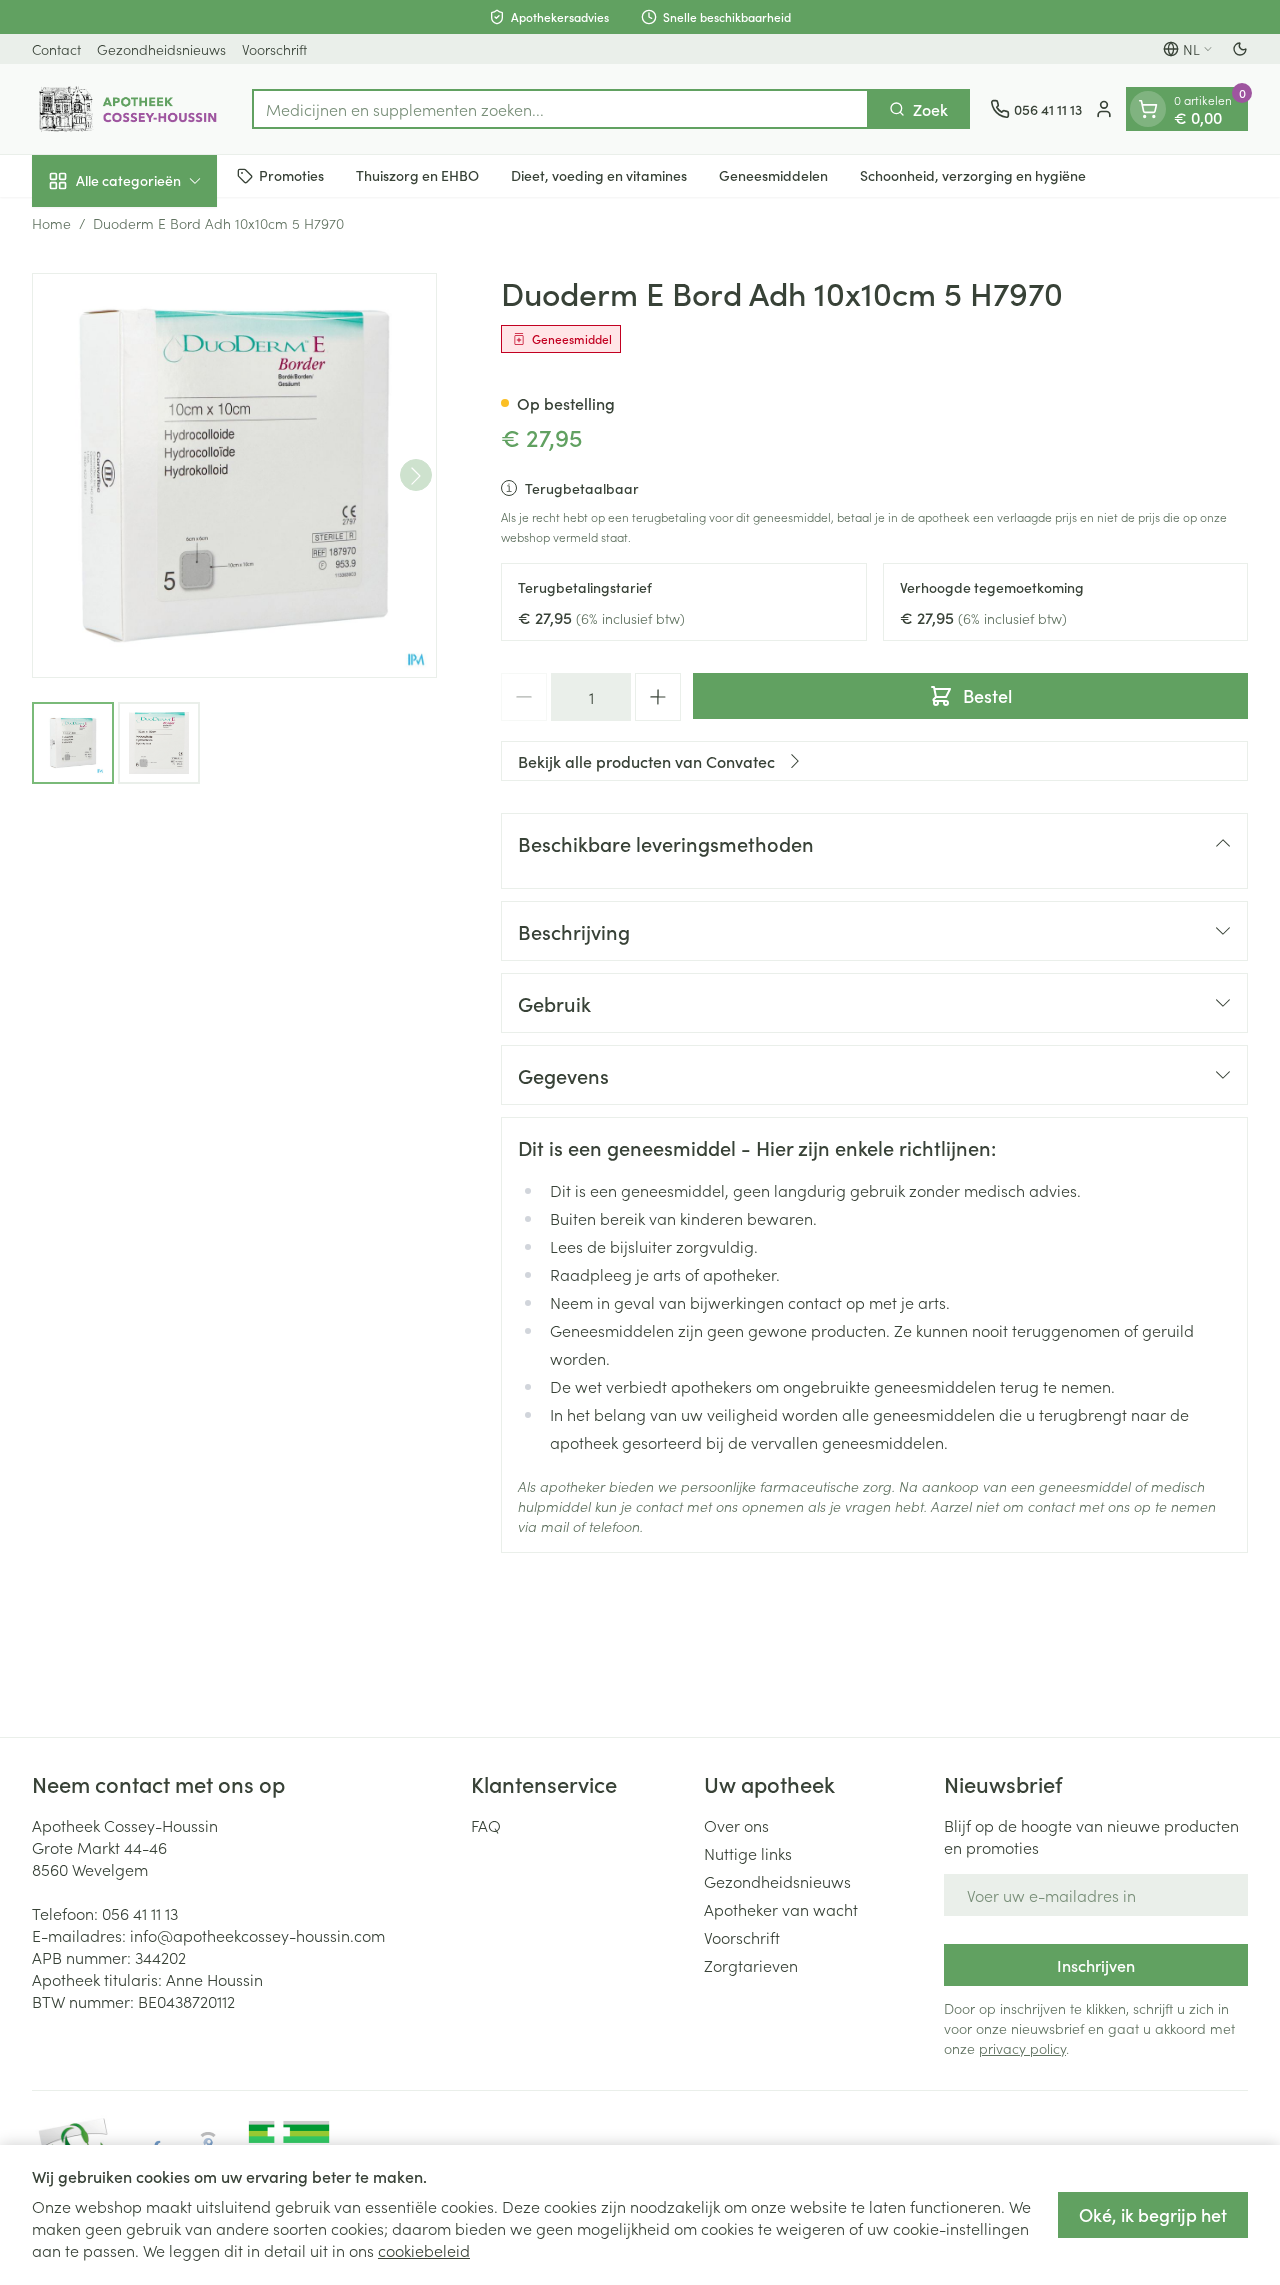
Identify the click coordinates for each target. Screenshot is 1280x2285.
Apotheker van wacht (781, 1909)
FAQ (486, 1825)
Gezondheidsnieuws (161, 49)
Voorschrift (274, 49)
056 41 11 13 (140, 1913)
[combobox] (560, 109)
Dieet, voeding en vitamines (599, 175)
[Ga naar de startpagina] (132, 109)
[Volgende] (416, 476)
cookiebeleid (424, 2250)
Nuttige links (748, 1853)
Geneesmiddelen (773, 175)
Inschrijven (1096, 1965)
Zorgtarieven (751, 1965)
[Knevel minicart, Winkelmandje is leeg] (1148, 109)
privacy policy (1022, 2048)
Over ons (736, 1825)
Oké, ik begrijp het (1153, 2214)
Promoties (291, 175)
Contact (56, 49)
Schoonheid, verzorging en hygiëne (973, 175)
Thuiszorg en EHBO (417, 175)
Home (51, 223)
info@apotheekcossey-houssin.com (257, 1935)
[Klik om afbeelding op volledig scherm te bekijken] (234, 475)
